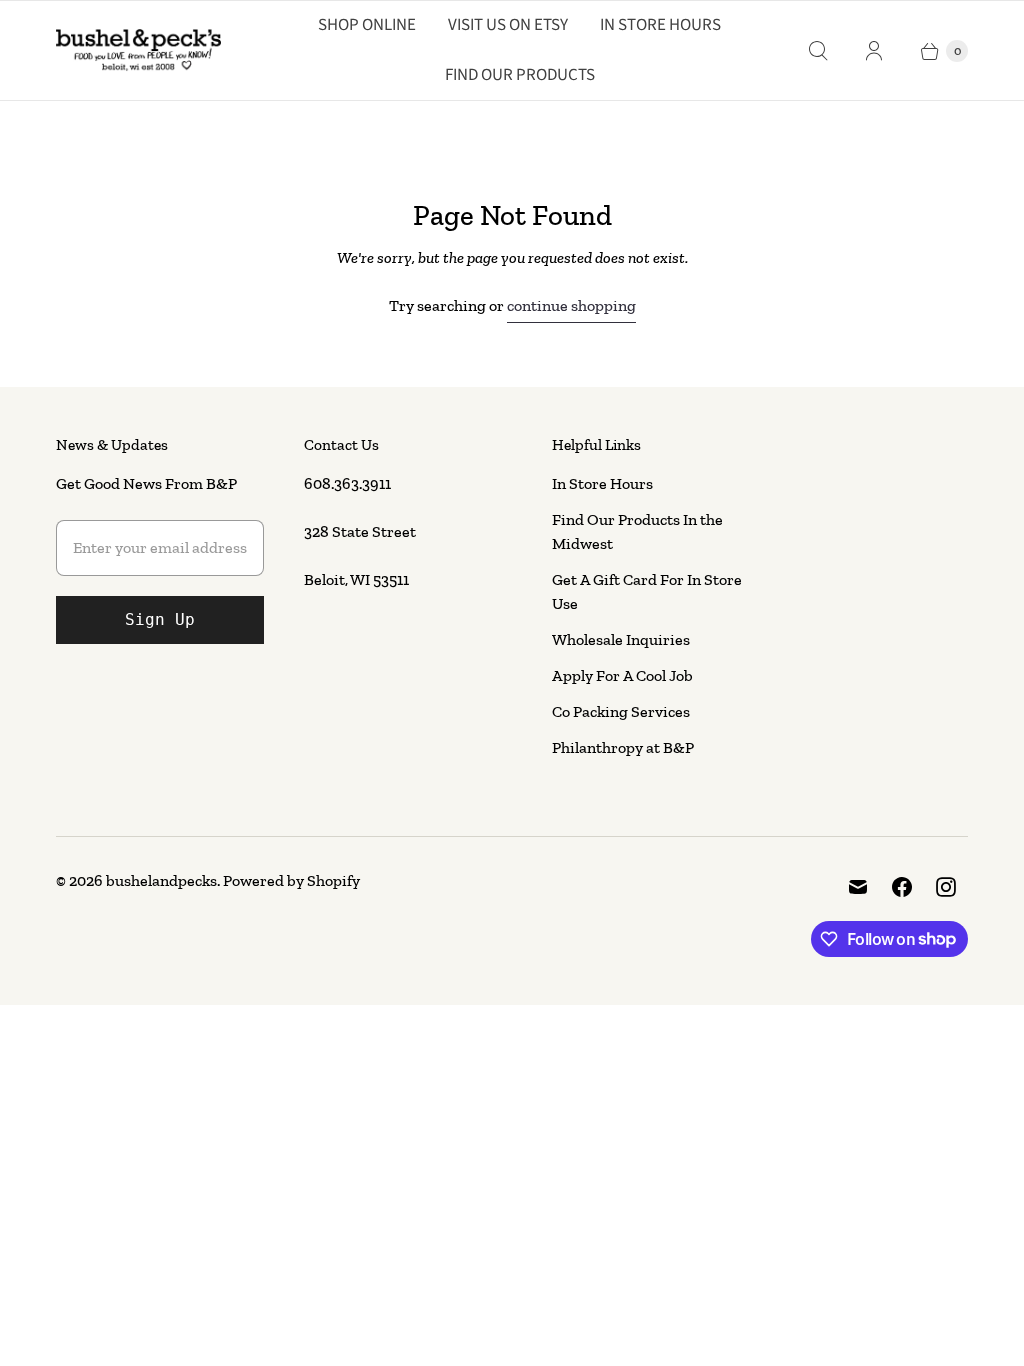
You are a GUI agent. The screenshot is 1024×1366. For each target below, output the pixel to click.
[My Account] (874, 51)
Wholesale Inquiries (621, 639)
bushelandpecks (161, 880)
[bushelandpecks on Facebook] (902, 887)
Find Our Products (520, 75)
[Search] (818, 51)
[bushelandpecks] (138, 51)
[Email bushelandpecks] (858, 887)
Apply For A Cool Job (622, 675)
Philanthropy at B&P (623, 747)
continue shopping (571, 305)
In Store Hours (660, 25)
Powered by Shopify (291, 880)
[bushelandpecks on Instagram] (946, 887)
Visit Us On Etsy (508, 25)
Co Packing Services (621, 711)
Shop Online (367, 25)
